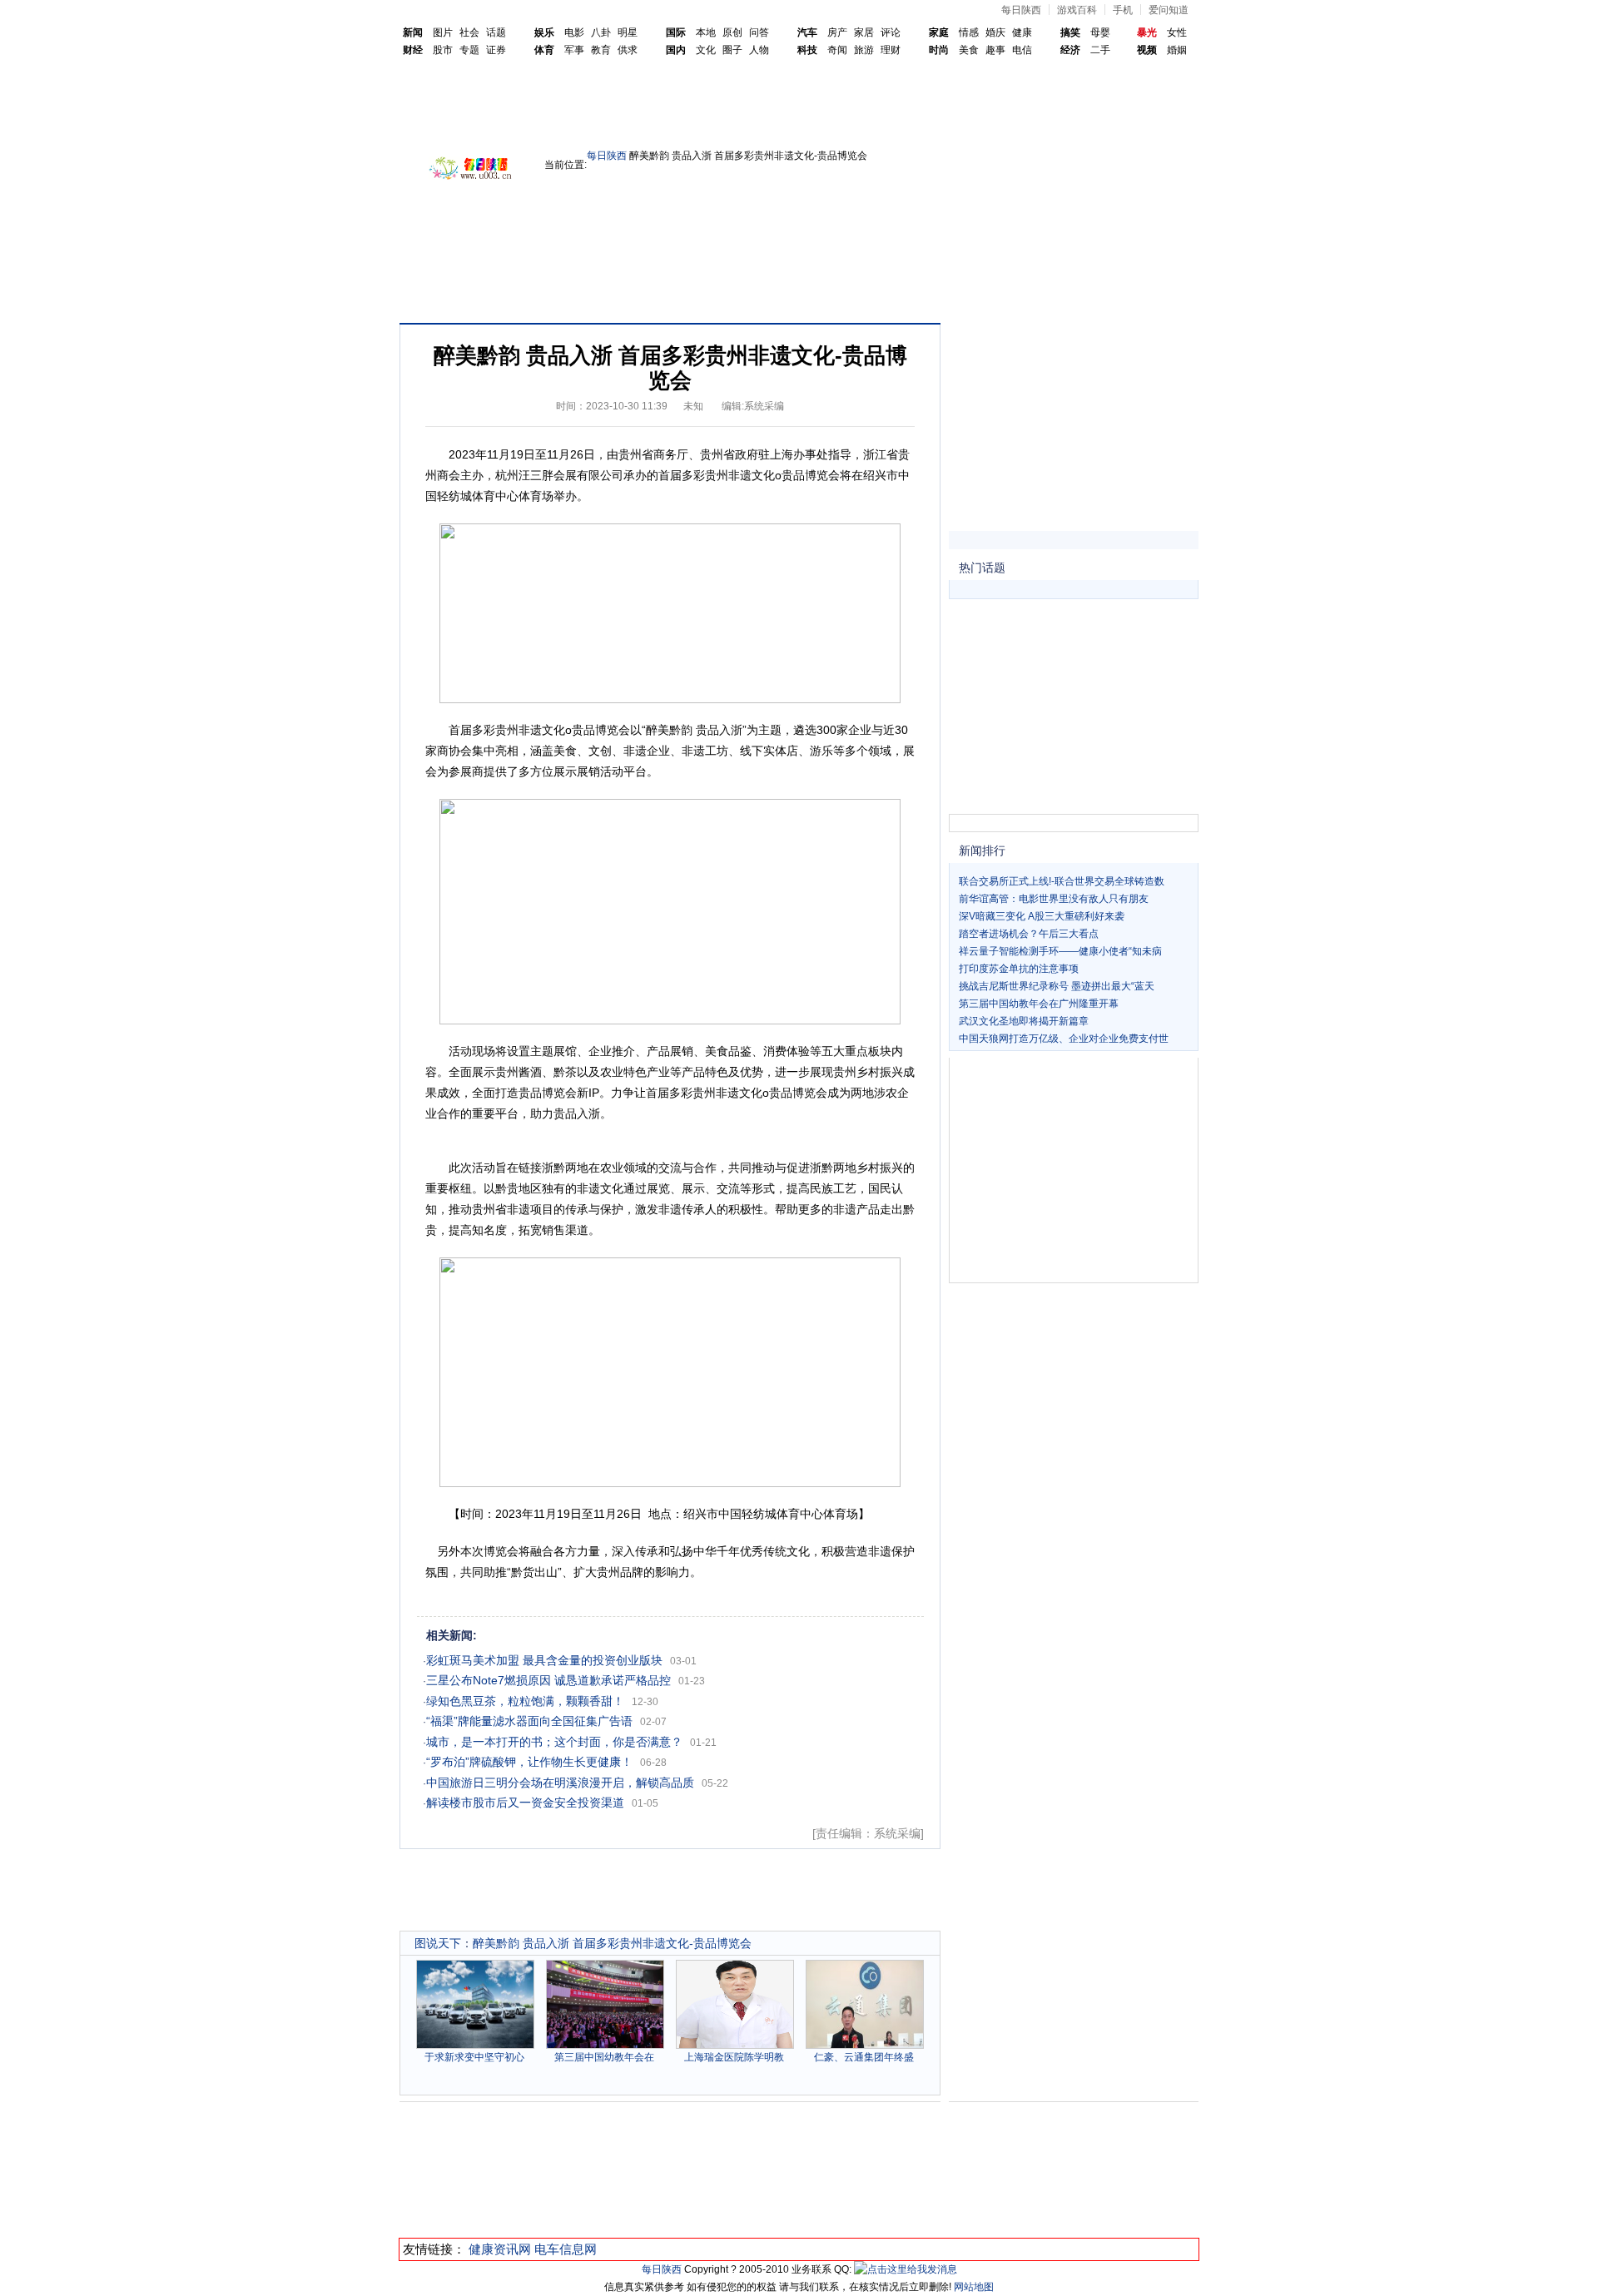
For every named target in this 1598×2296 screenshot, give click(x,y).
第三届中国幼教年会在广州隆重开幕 (1039, 1004)
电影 (574, 32)
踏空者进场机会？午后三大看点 (1029, 934)
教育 (601, 50)
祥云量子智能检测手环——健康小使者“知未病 (1060, 951)
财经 (413, 50)
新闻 (413, 32)
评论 (891, 32)
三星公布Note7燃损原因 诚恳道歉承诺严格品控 (548, 1680)
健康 (1022, 32)
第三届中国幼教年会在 (604, 2057)
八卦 (601, 32)
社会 (469, 32)
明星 (628, 32)
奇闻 (837, 50)
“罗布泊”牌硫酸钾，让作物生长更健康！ (529, 1762)
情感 (969, 32)
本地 (706, 32)
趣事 (995, 50)
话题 (496, 32)
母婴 (1100, 32)
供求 (628, 50)
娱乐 (544, 32)
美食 (969, 50)
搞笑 (1070, 32)
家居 (864, 32)
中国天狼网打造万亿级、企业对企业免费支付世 (1064, 1039)
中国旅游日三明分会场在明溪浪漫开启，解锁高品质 (560, 1783)
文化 (706, 50)
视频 (1147, 50)
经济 (1070, 50)
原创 (732, 32)
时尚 (939, 50)
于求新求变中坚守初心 (474, 2057)
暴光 (1147, 32)
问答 (759, 32)
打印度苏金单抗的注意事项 (1019, 969)
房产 (837, 32)
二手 (1100, 50)
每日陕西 (1021, 10)
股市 (443, 50)
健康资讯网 (500, 2249)
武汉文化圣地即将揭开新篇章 (1024, 1021)
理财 (891, 50)
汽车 (807, 32)
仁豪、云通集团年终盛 (864, 2057)
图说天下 (438, 1943)
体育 (544, 50)
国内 (676, 50)
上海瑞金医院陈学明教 (734, 2057)
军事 (574, 50)
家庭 (939, 32)
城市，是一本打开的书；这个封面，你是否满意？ (554, 1742)
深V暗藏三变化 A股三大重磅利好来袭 (1042, 916)
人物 (759, 50)
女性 (1177, 32)
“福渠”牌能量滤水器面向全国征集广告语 (529, 1721)
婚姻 (1177, 50)
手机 (1123, 10)
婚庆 (995, 32)
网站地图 (974, 2287)
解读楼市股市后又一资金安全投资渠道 (525, 1803)
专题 (469, 50)
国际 (676, 32)
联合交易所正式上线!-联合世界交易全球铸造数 (1062, 881)
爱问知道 (1169, 10)
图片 (443, 32)
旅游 (864, 50)
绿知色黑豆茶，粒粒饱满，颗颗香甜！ (525, 1701)
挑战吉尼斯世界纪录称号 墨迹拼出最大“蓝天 (1057, 986)
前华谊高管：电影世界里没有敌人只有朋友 (1054, 899)
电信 (1022, 50)
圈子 (732, 50)
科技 (807, 50)
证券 (496, 50)
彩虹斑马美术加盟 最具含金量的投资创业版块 (544, 1660)
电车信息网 (566, 2249)
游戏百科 (1077, 10)
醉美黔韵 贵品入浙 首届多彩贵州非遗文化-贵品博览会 (612, 1943)
